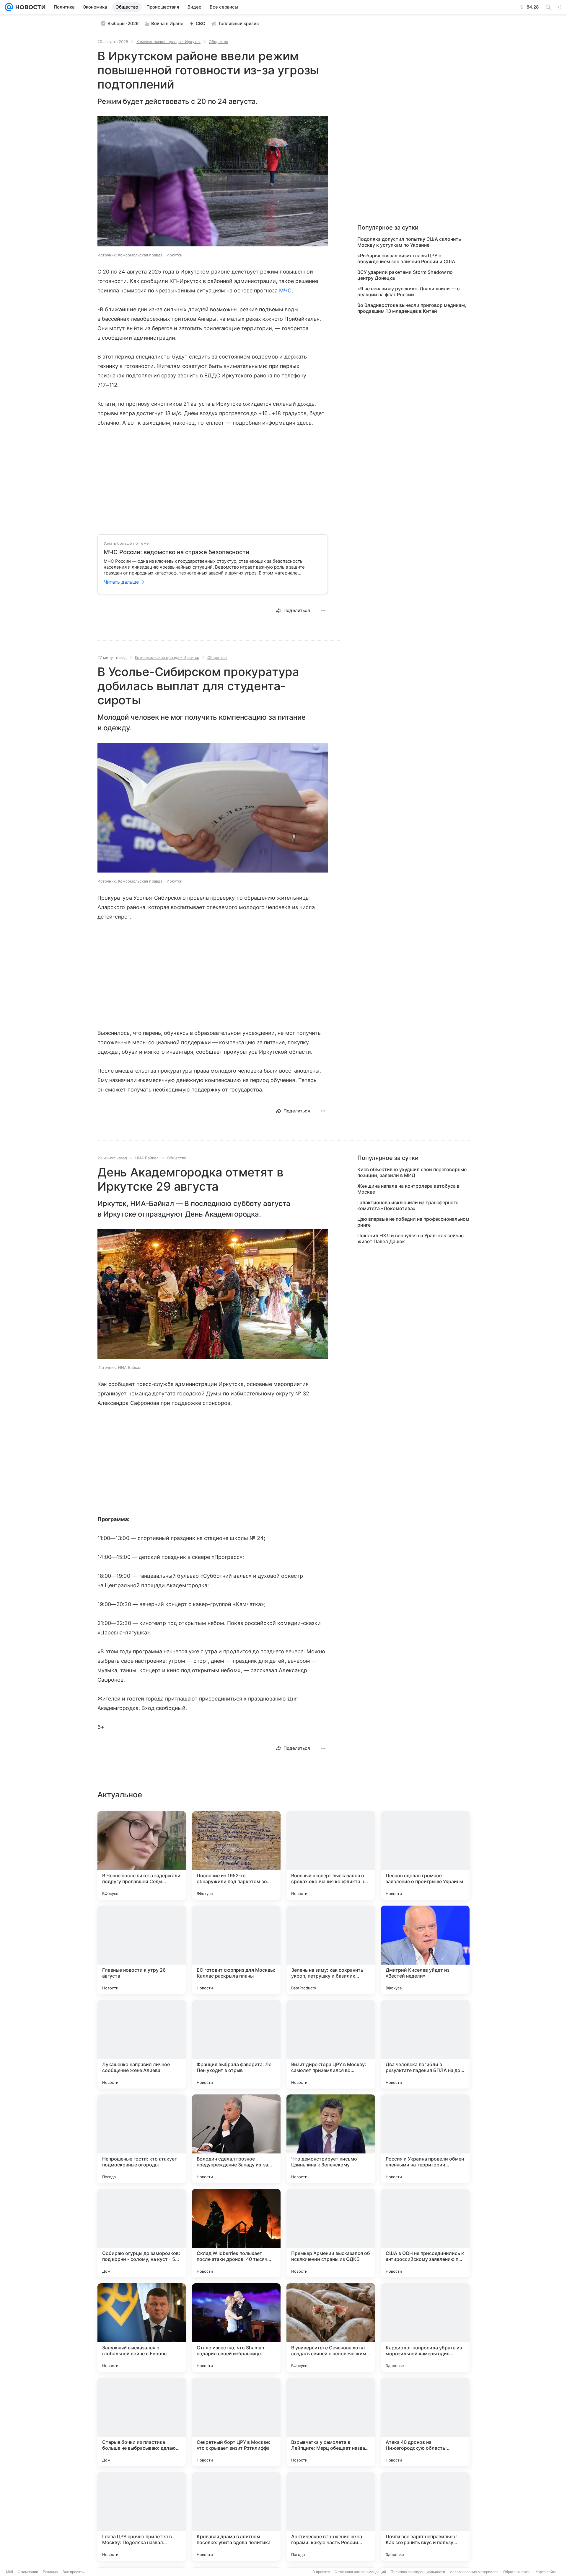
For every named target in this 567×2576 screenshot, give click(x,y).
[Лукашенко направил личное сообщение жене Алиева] (142, 2044)
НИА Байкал (147, 1158)
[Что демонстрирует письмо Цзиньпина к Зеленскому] (331, 2139)
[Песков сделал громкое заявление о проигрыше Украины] (425, 1855)
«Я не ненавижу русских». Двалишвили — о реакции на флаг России (409, 292)
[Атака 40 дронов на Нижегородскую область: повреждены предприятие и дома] (425, 2422)
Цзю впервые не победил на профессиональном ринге (413, 1222)
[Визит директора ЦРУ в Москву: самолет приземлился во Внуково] (331, 2044)
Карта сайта (546, 2572)
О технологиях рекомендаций (360, 2572)
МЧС (285, 291)
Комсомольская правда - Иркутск (168, 42)
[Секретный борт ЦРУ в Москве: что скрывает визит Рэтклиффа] (236, 2422)
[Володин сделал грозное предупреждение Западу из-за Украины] (236, 2139)
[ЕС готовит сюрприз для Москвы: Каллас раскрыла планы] (236, 1950)
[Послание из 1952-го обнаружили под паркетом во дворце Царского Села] (236, 1855)
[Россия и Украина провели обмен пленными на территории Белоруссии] (425, 2139)
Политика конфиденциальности (418, 2572)
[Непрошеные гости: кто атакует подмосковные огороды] (142, 2139)
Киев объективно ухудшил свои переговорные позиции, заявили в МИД (412, 1172)
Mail (9, 2572)
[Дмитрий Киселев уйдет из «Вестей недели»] (425, 1950)
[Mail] (9, 7)
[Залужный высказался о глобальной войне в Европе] (142, 2328)
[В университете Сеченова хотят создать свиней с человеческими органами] (331, 2328)
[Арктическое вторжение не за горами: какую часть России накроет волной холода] (331, 2516)
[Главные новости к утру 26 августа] (142, 1950)
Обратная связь (517, 2572)
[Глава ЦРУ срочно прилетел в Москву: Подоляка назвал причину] (142, 2516)
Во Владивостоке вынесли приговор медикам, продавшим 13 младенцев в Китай (412, 308)
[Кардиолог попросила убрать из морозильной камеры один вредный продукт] (425, 2328)
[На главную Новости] (29, 7)
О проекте (321, 2572)
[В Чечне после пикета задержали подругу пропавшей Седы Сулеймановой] (142, 1855)
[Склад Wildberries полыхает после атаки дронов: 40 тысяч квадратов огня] (236, 2233)
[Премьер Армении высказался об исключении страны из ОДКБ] (331, 2233)
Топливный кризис (238, 23)
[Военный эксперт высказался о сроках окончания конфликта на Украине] (331, 1855)
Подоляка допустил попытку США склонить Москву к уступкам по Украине (409, 242)
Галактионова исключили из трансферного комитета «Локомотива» (408, 1205)
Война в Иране (167, 23)
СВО (201, 23)
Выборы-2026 (123, 23)
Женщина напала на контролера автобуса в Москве (408, 1189)
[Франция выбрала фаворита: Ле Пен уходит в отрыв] (236, 2044)
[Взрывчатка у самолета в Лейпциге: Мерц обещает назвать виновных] (331, 2422)
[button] (213, 182)
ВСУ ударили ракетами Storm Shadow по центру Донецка (405, 275)
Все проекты (74, 2572)
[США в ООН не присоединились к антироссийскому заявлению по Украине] (425, 2233)
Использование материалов (474, 2572)
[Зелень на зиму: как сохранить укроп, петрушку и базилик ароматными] (331, 1950)
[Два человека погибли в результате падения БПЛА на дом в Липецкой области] (425, 2044)
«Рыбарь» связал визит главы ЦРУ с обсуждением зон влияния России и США (406, 258)
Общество (219, 42)
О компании (28, 2572)
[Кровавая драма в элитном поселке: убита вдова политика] (236, 2516)
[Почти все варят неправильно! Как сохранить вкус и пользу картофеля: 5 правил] (425, 2516)
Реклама (50, 2572)
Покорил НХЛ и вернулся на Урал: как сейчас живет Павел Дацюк (410, 1238)
